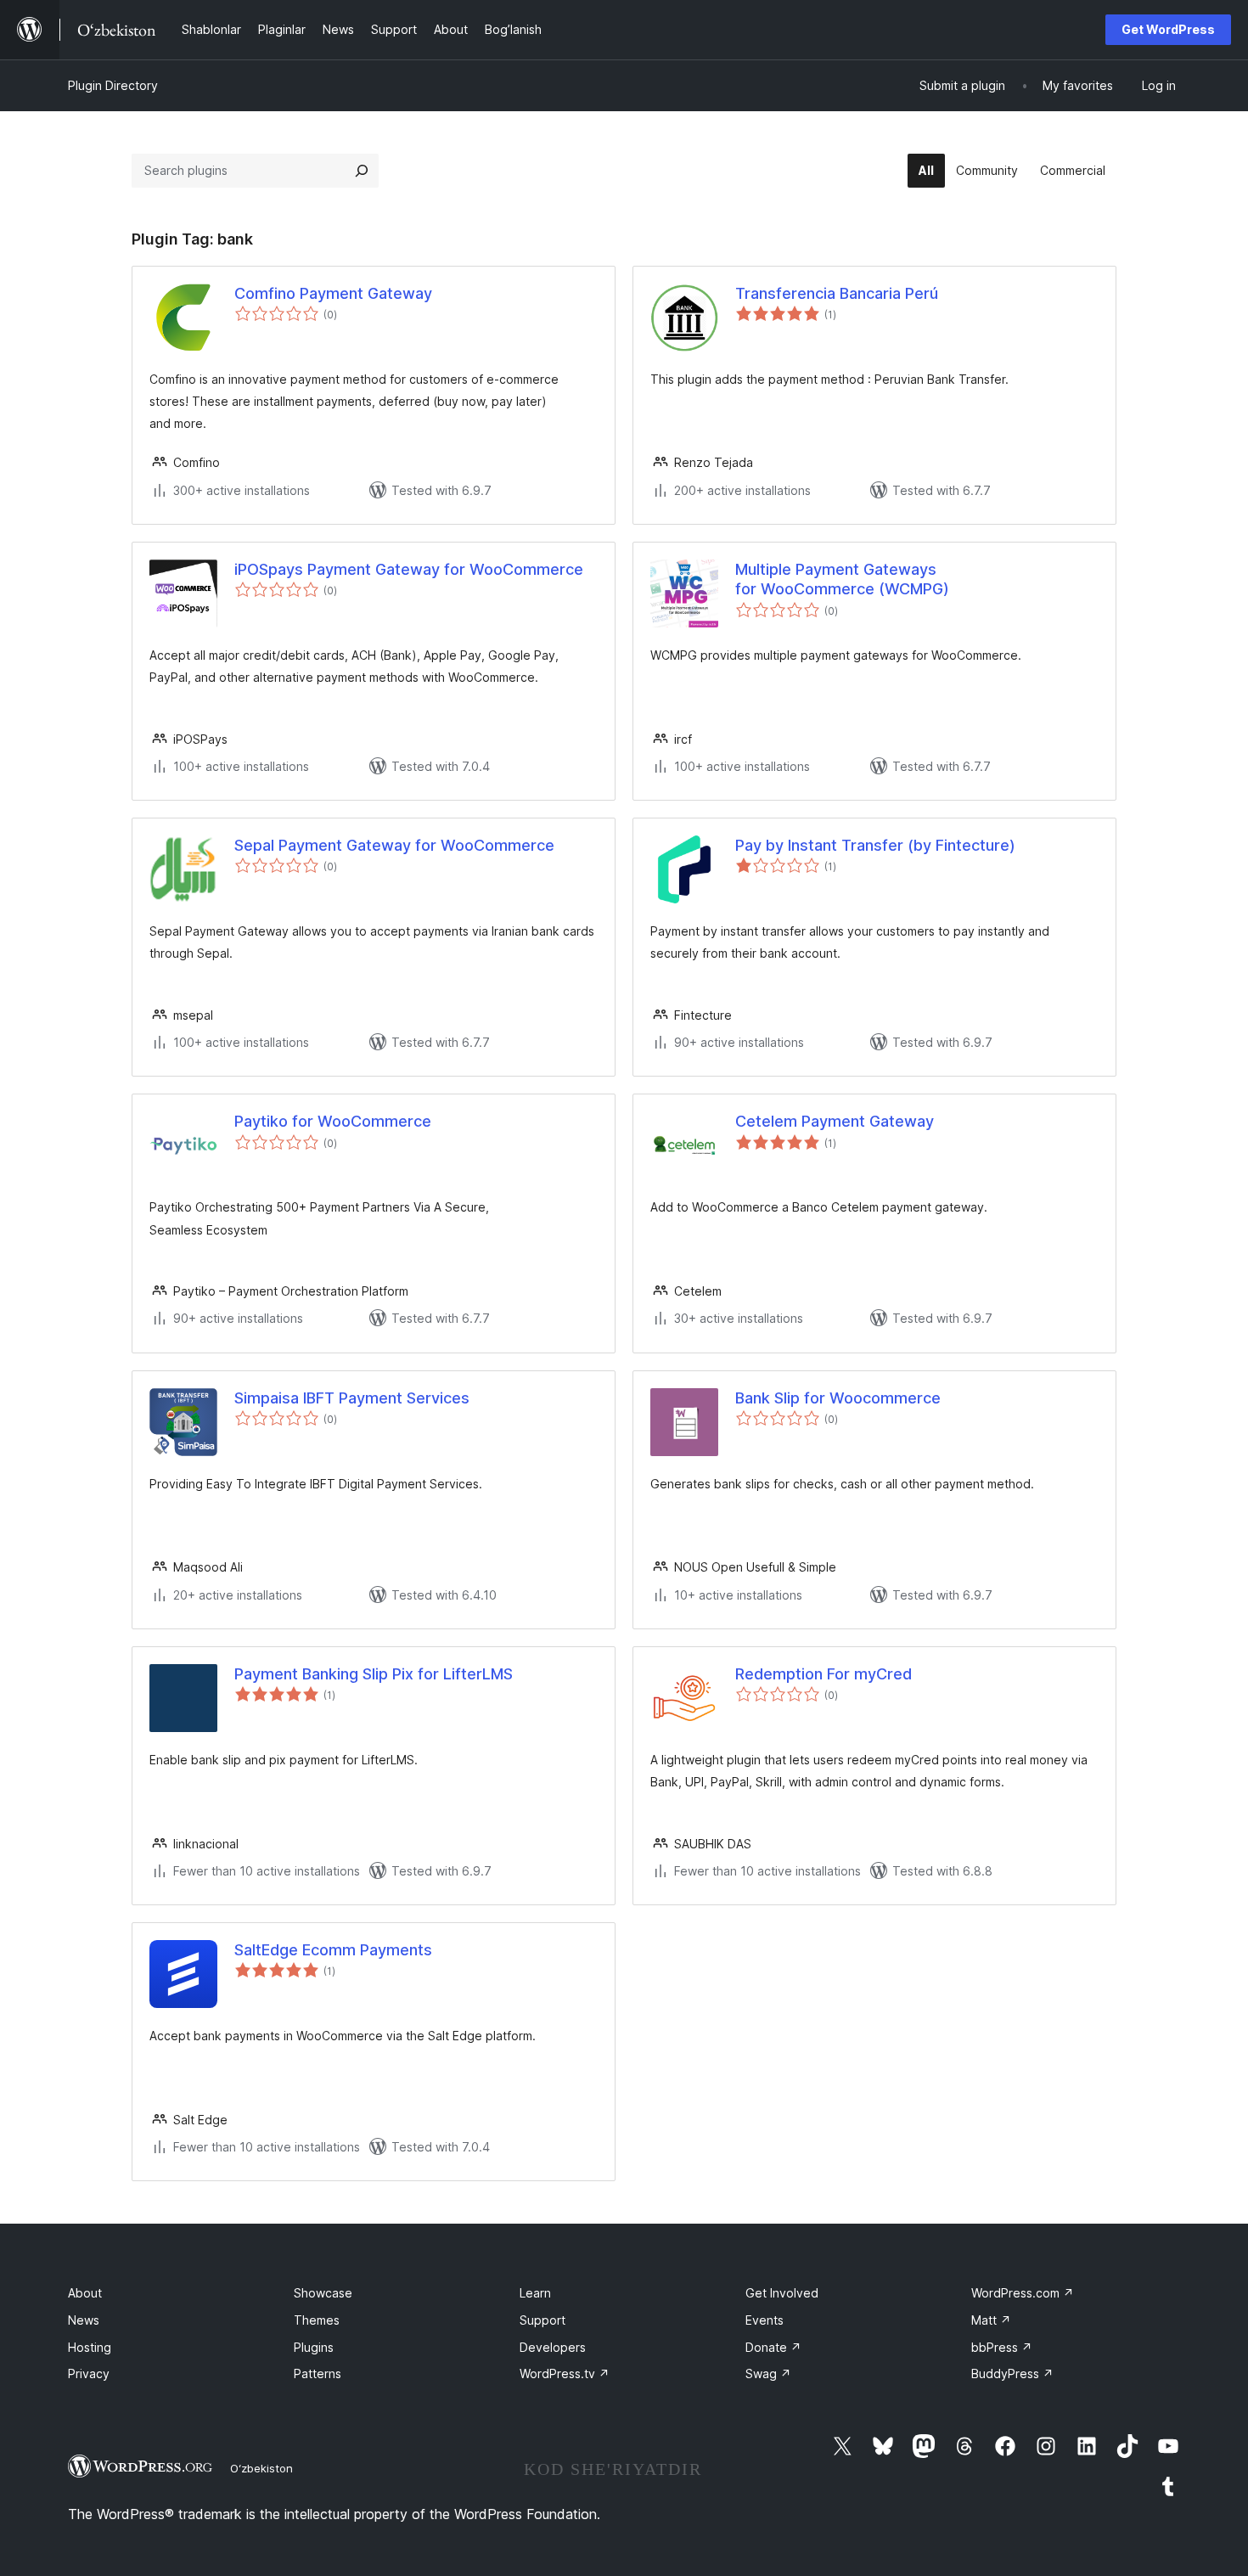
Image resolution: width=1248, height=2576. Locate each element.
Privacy (89, 2374)
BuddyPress (1012, 2374)
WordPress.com (1023, 2293)
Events (765, 2320)
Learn (535, 2293)
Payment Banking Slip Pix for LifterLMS (374, 1674)
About (85, 2293)
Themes (317, 2320)
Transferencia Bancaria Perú (837, 293)
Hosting (90, 2347)
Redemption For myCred (824, 1674)
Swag (768, 2374)
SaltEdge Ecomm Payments (333, 1950)
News (84, 2320)
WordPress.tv (565, 2374)
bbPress (1002, 2347)
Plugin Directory (113, 85)
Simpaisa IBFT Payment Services (352, 1398)
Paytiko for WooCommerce (333, 1121)
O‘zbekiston (261, 2468)
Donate (773, 2347)
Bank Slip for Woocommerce (838, 1398)
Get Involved (782, 2293)
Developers (553, 2347)
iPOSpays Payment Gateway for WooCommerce (409, 569)
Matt (991, 2320)
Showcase (323, 2293)
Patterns (318, 2374)
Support (542, 2320)
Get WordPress (1168, 29)
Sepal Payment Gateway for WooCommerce (394, 845)
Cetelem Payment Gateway (835, 1121)
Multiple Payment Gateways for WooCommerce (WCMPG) (842, 579)
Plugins (314, 2347)
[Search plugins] (362, 171)
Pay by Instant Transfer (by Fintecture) (875, 845)
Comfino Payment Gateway (333, 293)
